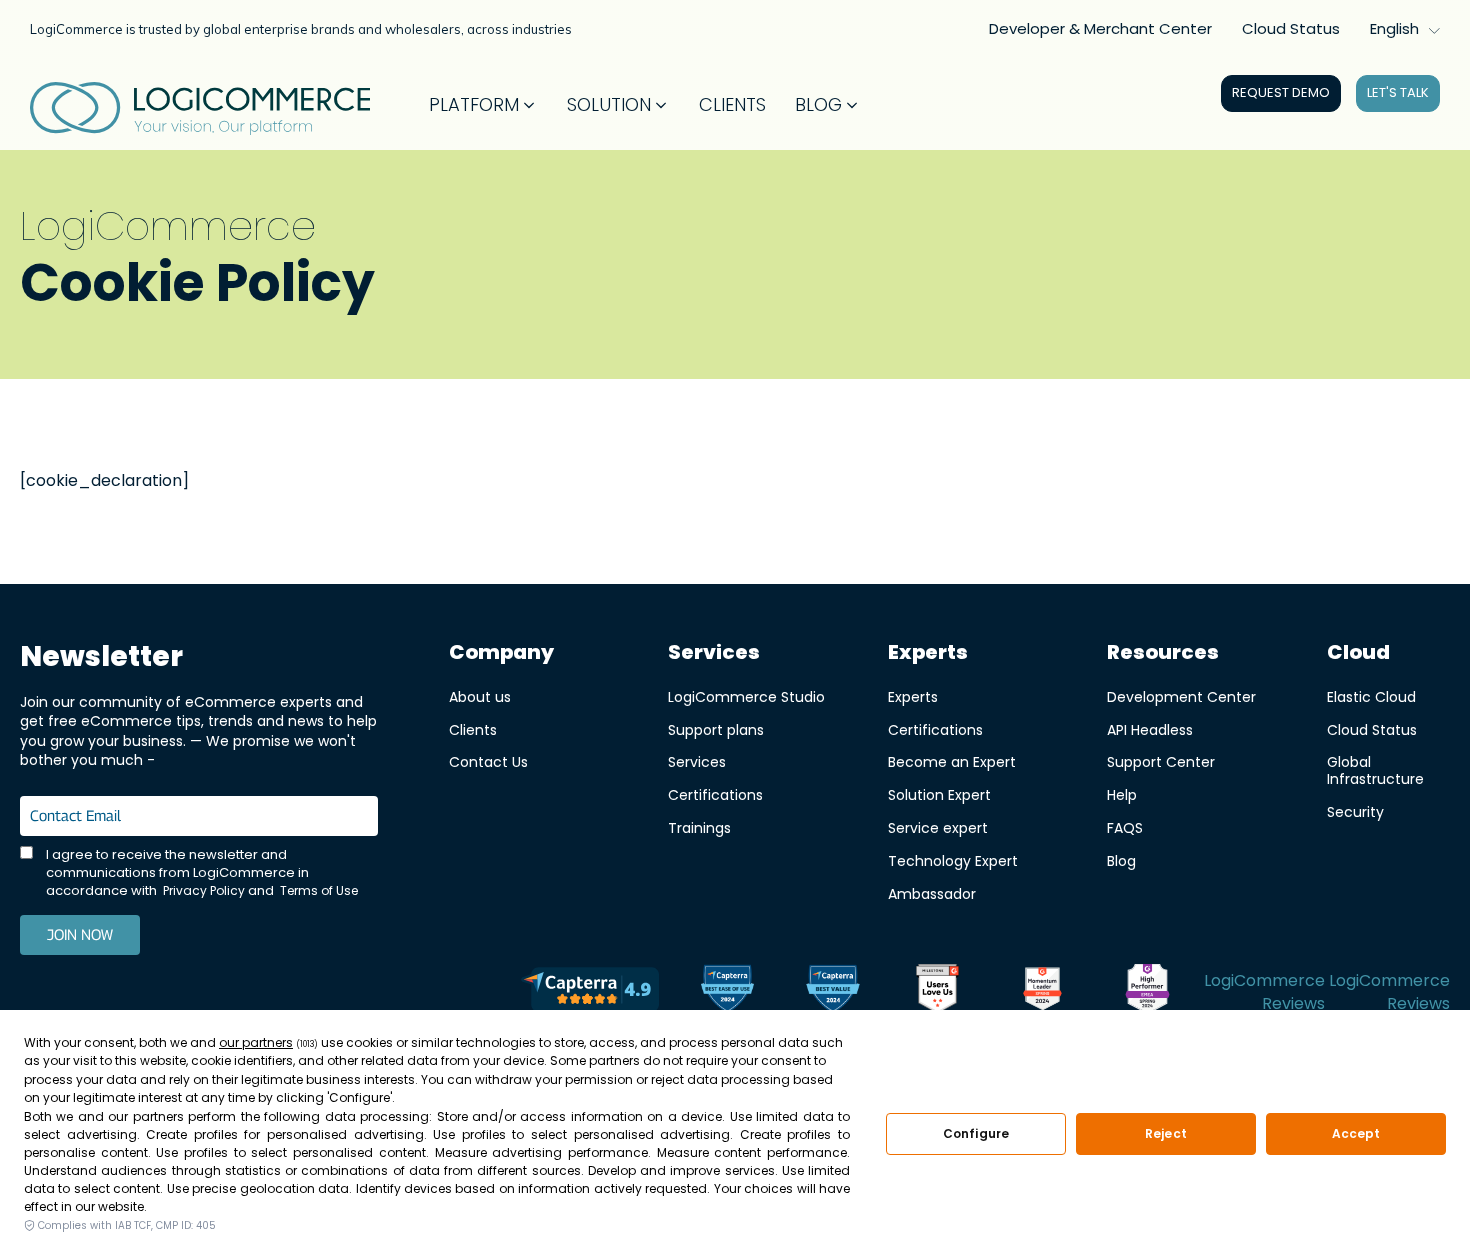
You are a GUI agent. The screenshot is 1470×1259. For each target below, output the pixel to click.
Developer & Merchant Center (1100, 28)
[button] (483, 104)
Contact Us (488, 761)
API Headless (1150, 729)
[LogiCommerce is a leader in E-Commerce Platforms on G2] (1042, 992)
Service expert (938, 827)
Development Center (1181, 696)
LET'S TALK (1398, 92)
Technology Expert (953, 860)
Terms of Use (319, 890)
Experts (913, 696)
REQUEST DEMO (1281, 92)
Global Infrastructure (1375, 770)
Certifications (715, 794)
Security (1355, 811)
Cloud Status (1291, 28)
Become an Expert (952, 761)
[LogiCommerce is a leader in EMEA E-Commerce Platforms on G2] (1147, 992)
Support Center (1161, 761)
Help (1122, 794)
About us (480, 696)
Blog (1121, 860)
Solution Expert (939, 794)
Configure (976, 1133)
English (1394, 28)
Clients (473, 729)
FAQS (1125, 827)
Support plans (716, 729)
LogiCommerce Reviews (1264, 991)
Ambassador (932, 893)
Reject (1166, 1133)
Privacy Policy (204, 890)
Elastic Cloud (1371, 696)
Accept (1356, 1133)
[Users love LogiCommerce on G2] (937, 992)
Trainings (699, 827)
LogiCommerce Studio (746, 696)
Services (697, 761)
